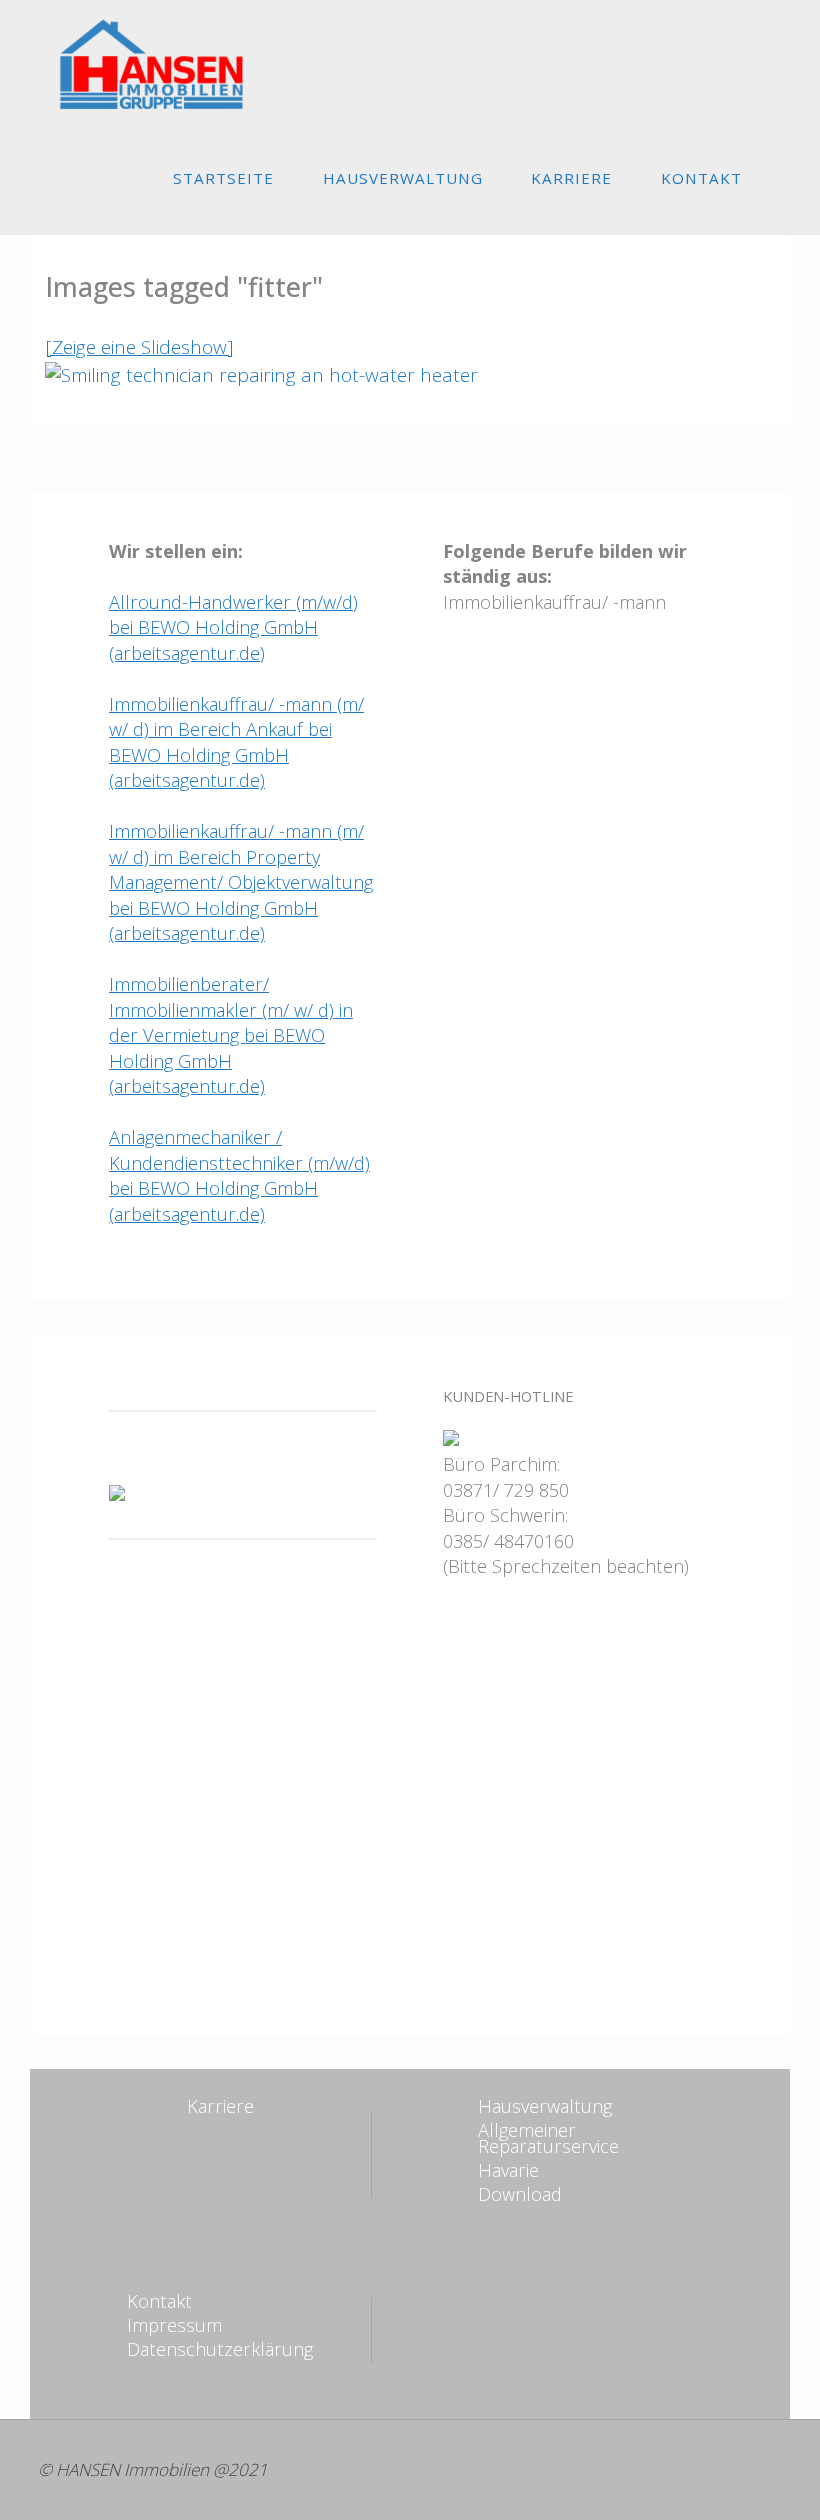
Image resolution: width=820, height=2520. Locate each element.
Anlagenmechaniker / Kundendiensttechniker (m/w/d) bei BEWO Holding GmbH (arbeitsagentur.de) (239, 1175)
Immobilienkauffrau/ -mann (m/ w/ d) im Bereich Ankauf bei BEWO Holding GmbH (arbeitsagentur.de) (236, 742)
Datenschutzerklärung (220, 2349)
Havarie (508, 2170)
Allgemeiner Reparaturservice (548, 2138)
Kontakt (159, 2301)
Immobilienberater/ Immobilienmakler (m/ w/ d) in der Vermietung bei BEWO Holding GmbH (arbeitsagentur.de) (231, 1035)
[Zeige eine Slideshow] (139, 347)
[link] (784, 177)
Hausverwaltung (545, 2106)
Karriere (220, 2106)
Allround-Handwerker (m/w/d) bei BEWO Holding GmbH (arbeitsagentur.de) (233, 627)
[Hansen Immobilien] (130, 62)
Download (520, 2194)
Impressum (174, 2325)
